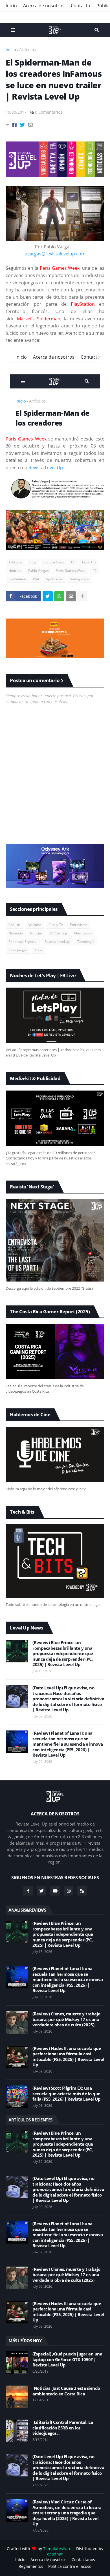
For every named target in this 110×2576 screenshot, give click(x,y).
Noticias (15, 571)
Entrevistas (79, 925)
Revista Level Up (46, 467)
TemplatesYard (57, 2549)
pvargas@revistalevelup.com (55, 254)
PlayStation (17, 579)
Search (97, 30)
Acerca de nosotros (44, 6)
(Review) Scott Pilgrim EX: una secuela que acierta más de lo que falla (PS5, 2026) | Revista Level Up (66, 2094)
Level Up (89, 562)
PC (95, 571)
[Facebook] (15, 125)
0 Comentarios (49, 112)
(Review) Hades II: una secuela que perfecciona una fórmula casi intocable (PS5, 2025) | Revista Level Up (68, 2057)
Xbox (38, 950)
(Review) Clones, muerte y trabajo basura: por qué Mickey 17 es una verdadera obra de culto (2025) (66, 2019)
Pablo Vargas (38, 571)
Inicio (11, 6)
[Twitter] (22, 125)
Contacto (81, 6)
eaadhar (55, 2554)
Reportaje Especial (23, 942)
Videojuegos (80, 579)
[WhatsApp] (59, 596)
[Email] (31, 125)
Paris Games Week (71, 571)
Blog (33, 562)
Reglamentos (31, 2566)
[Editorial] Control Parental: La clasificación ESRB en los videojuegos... (63, 2428)
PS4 (36, 579)
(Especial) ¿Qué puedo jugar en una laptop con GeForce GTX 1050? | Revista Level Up (67, 2359)
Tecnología (86, 942)
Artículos (27, 50)
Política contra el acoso (70, 2566)
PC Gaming (58, 933)
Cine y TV (56, 925)
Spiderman (55, 579)
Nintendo (16, 933)
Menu (13, 30)
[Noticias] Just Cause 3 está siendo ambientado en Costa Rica (66, 2391)
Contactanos (83, 2560)
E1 (73, 562)
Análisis (15, 925)
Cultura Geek (54, 562)
